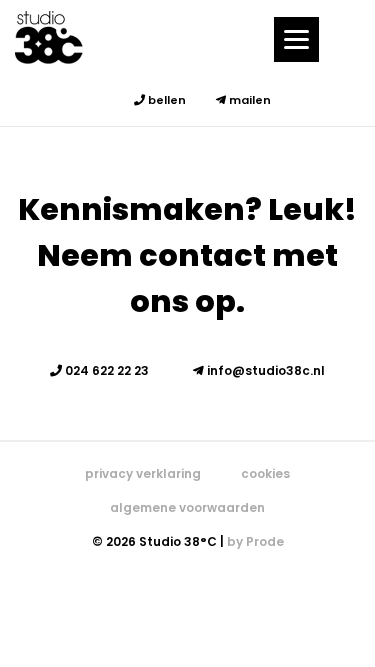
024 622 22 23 (105, 370)
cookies (265, 473)
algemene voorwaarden (187, 507)
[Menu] (296, 39)
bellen (165, 100)
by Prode (255, 541)
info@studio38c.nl (264, 370)
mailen (248, 100)
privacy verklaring (143, 473)
